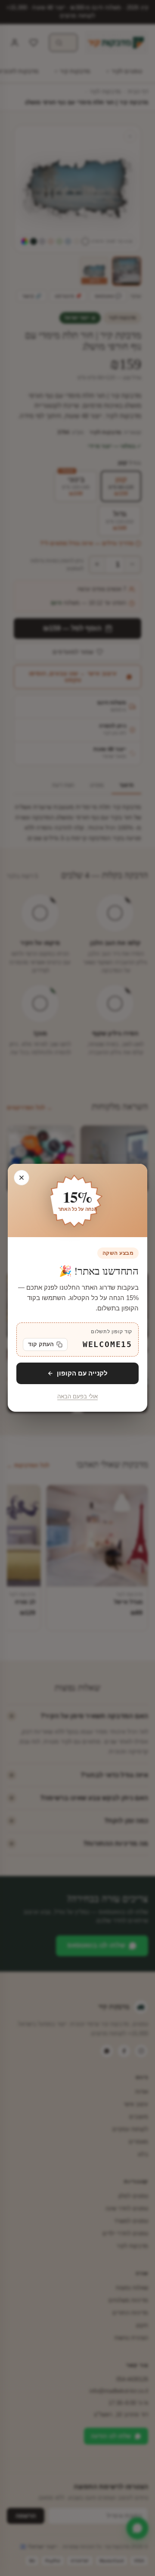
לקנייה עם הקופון (82, 1373)
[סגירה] (22, 1178)
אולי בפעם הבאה (77, 1397)
